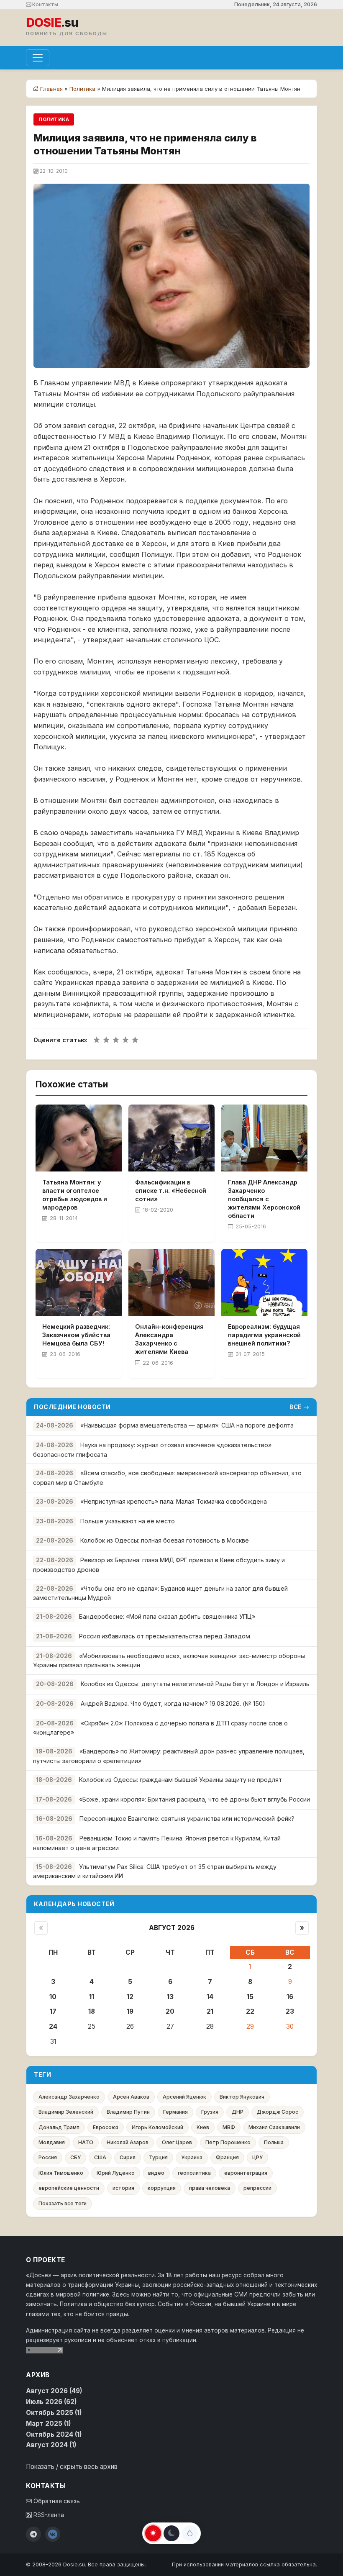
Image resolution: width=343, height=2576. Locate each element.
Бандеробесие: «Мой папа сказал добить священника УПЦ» (167, 1616)
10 (53, 1997)
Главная (51, 89)
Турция (158, 2157)
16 (290, 1997)
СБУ (76, 2157)
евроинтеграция (246, 2173)
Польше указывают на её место (128, 1521)
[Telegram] (33, 2534)
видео (156, 2173)
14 (210, 1997)
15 (250, 1997)
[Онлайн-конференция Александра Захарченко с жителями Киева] (171, 1282)
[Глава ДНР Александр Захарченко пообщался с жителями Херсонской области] (264, 1138)
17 (53, 2011)
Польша (274, 2142)
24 (53, 2026)
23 (290, 2011)
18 (92, 2011)
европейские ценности (69, 2188)
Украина (192, 2157)
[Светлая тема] (153, 2533)
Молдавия (52, 2142)
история (123, 2188)
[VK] (53, 2534)
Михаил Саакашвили (274, 2127)
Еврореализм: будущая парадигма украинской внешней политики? (264, 1335)
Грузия (210, 2112)
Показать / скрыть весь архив (72, 2467)
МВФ (229, 2127)
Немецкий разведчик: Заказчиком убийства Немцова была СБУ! (76, 1335)
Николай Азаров (128, 2142)
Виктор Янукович (242, 2097)
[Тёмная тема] (171, 2533)
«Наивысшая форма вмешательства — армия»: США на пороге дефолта (187, 1425)
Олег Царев (177, 2142)
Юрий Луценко (116, 2173)
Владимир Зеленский (66, 2112)
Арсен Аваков (131, 2097)
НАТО (86, 2142)
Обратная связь (56, 2501)
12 (130, 1997)
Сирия (128, 2157)
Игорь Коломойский (157, 2127)
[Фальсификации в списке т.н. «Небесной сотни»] (171, 1138)
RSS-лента (48, 2515)
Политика (82, 89)
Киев (203, 2127)
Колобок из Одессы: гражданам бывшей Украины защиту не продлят (180, 1780)
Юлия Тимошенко (61, 2173)
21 (210, 2011)
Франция (227, 2157)
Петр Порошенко (228, 2142)
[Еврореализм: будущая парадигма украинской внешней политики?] (264, 1282)
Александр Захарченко (69, 2097)
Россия (48, 2157)
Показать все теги (63, 2203)
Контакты (45, 4)
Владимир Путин (128, 2112)
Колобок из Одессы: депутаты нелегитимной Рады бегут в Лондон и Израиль (195, 1684)
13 (170, 1997)
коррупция (162, 2188)
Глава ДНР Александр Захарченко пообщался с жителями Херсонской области (264, 1199)
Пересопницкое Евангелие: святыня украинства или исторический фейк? (187, 1819)
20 (170, 2011)
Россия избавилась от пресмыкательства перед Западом (165, 1636)
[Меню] (38, 58)
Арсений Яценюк (184, 2097)
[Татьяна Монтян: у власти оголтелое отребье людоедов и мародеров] (79, 1138)
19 (130, 2011)
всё (296, 1407)
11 (92, 1997)
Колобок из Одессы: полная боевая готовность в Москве (165, 1540)
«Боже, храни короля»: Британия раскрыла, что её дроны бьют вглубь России (195, 1799)
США (100, 2157)
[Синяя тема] (190, 2533)
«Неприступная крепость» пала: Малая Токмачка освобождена (174, 1501)
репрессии (257, 2188)
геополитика (194, 2173)
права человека (210, 2188)
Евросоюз (106, 2127)
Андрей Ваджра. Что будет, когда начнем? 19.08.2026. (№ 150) (173, 1703)
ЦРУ (257, 2157)
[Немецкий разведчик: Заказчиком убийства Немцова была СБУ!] (79, 1282)
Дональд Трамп (59, 2127)
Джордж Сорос (278, 2112)
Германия (175, 2112)
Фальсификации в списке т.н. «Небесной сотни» (171, 1191)
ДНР (238, 2112)
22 (250, 2011)
